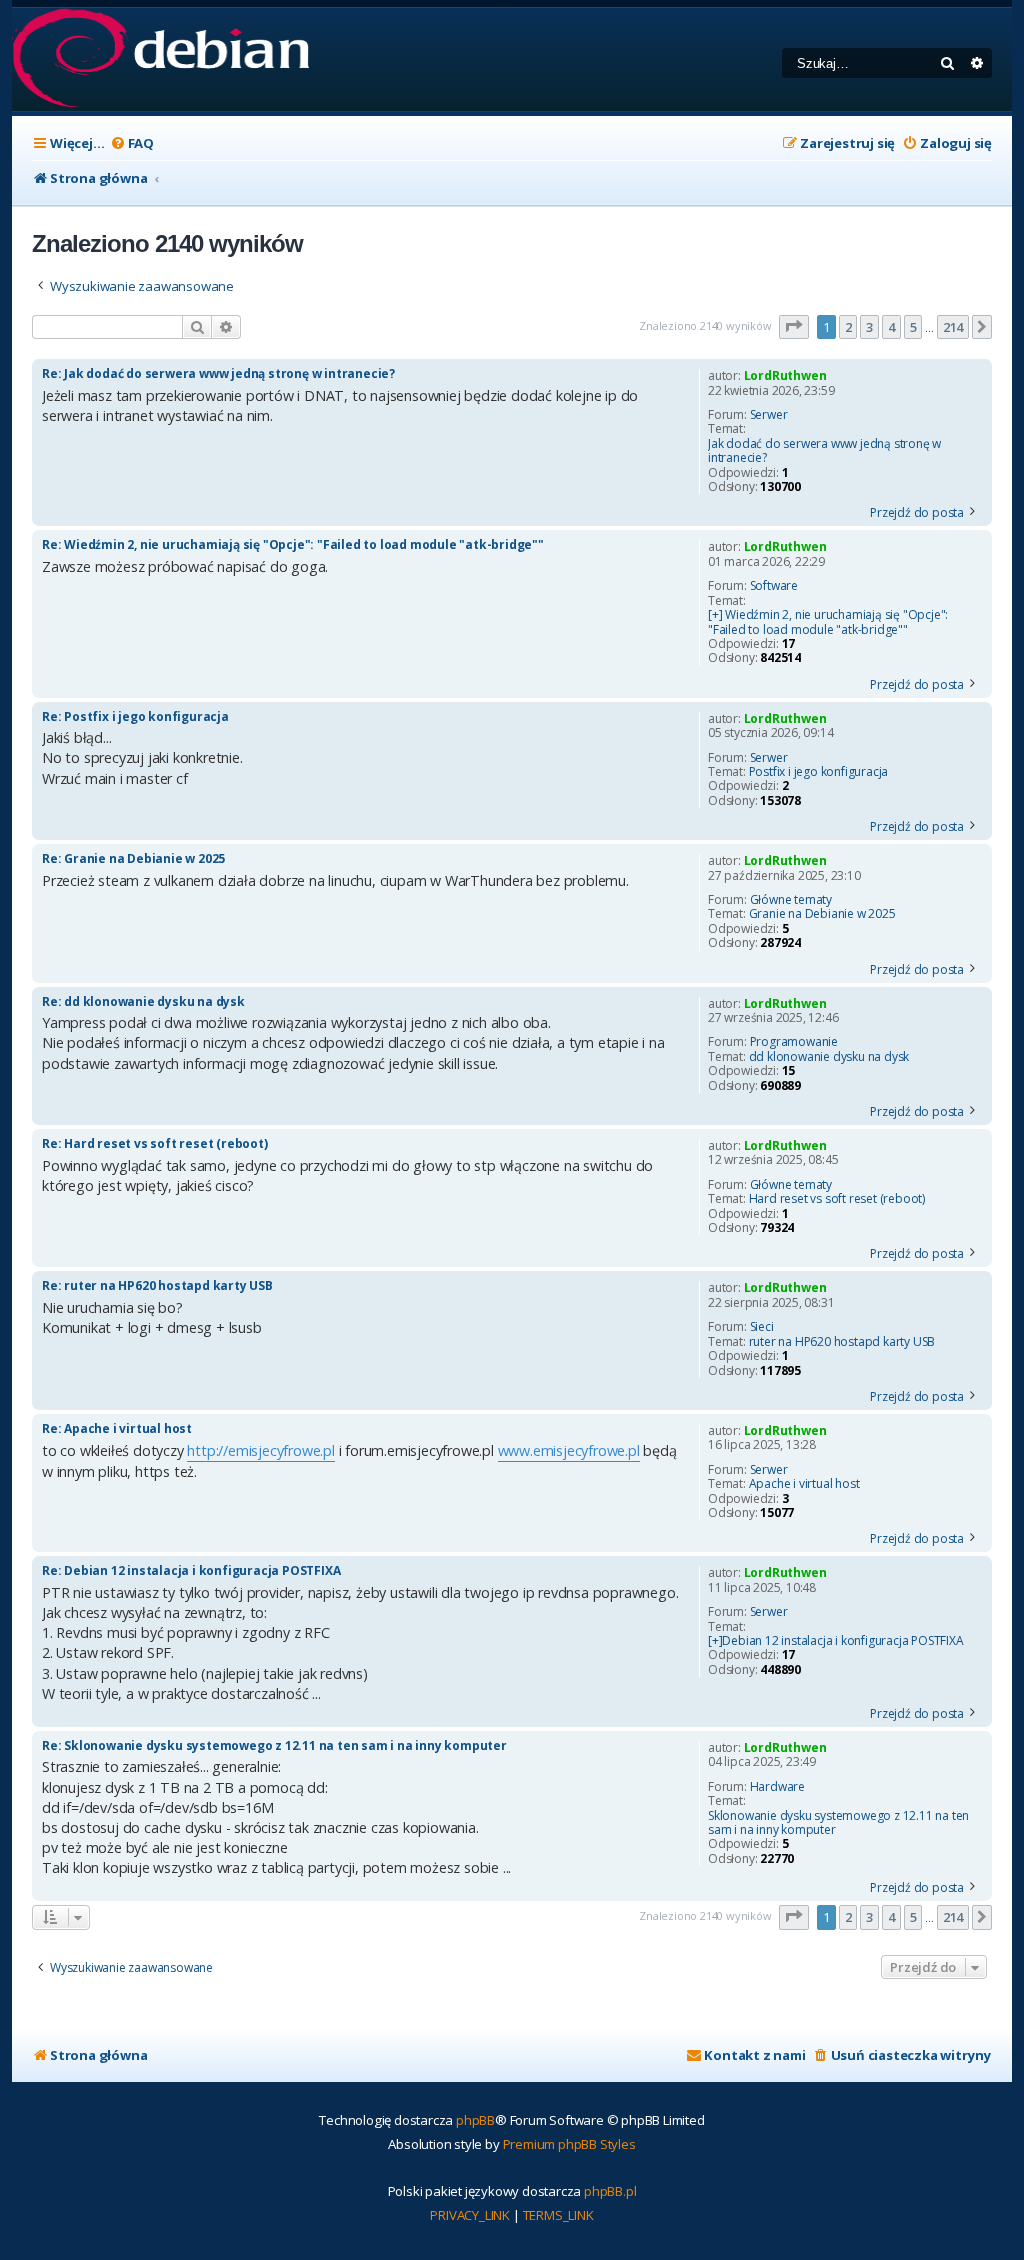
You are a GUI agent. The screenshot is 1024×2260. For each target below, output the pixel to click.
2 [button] (848, 327)
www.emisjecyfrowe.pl (569, 1450)
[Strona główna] (160, 59)
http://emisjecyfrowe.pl (260, 1450)
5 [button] (913, 327)
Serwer (769, 415)
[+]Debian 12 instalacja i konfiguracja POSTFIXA (836, 1641)
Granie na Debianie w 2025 (822, 914)
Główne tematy (791, 900)
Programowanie (794, 1042)
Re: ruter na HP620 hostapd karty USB (157, 1285)
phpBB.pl (610, 2191)
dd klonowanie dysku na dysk (829, 1057)
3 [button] (869, 327)
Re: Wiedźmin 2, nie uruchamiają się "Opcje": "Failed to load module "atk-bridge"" (293, 544)
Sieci (762, 1327)
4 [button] (891, 327)
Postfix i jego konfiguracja (819, 772)
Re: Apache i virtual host (117, 1428)
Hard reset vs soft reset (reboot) (837, 1199)
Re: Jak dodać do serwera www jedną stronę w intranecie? (218, 373)
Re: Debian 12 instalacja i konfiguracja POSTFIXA (191, 1570)
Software (774, 586)
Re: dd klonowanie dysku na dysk (143, 1001)
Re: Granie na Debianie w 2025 (133, 858)
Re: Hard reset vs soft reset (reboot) (155, 1143)
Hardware (777, 1787)
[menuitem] (132, 143)
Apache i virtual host (804, 1484)
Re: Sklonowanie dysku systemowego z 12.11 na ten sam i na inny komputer (274, 1745)
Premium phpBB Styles (569, 2144)
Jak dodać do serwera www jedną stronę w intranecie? (824, 451)
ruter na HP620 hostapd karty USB (842, 1342)
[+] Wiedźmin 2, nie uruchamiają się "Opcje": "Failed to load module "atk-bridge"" (828, 622)
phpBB (475, 2120)
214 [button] (953, 327)
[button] (794, 327)
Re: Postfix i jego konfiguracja (135, 716)
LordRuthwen (785, 375)
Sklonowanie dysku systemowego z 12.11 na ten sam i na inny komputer (838, 1823)
